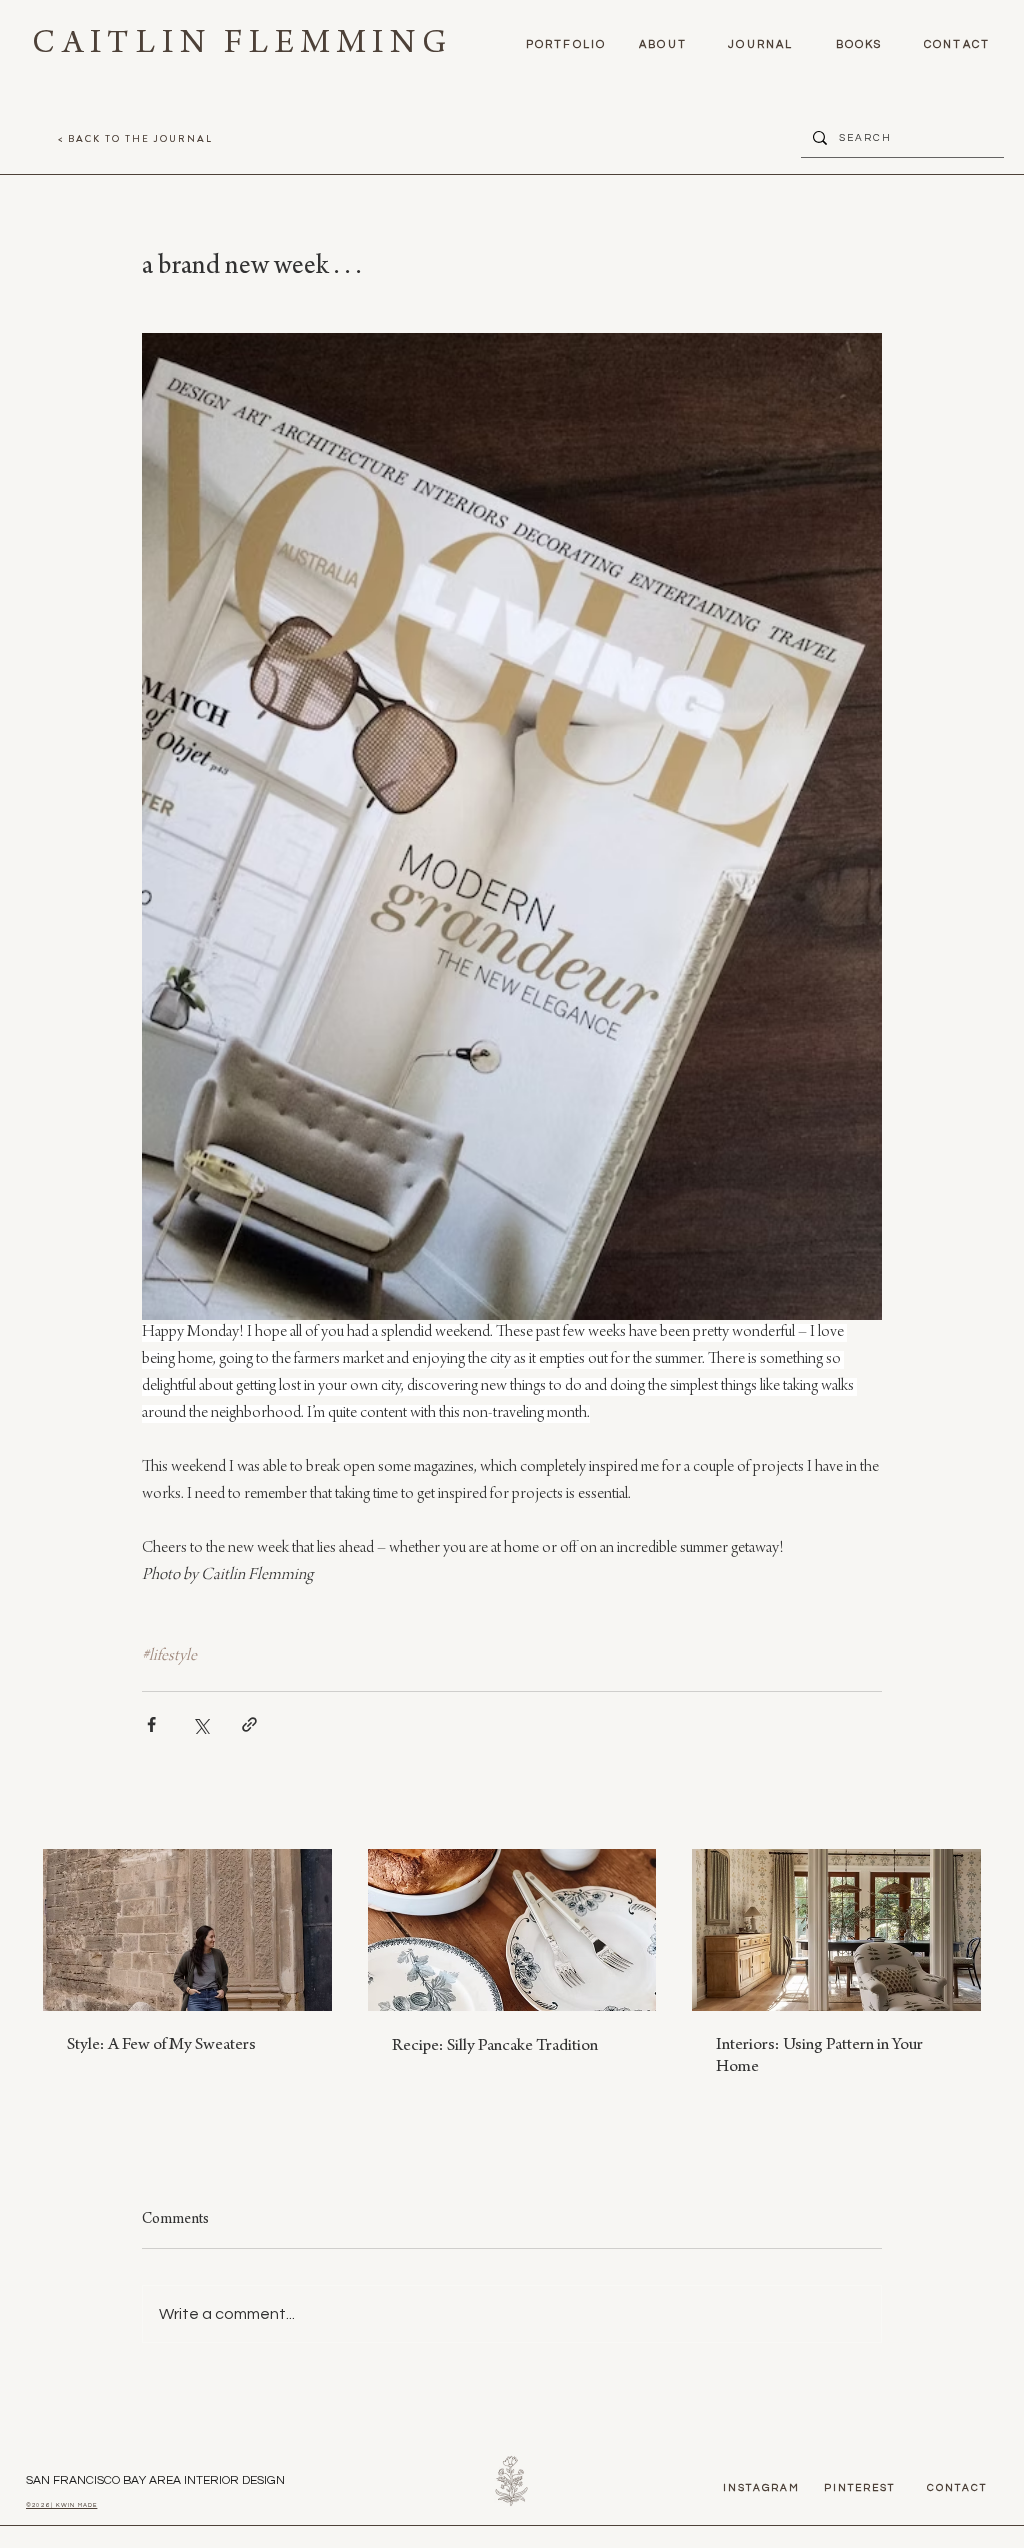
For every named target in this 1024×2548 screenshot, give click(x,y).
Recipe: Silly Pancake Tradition (495, 2047)
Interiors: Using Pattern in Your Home (819, 2057)
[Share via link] (249, 1724)
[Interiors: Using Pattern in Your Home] (836, 1930)
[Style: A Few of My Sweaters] (187, 1930)
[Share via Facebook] (151, 1724)
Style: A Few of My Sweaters (161, 2046)
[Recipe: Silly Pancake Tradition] (512, 1930)
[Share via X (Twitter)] (200, 1724)
